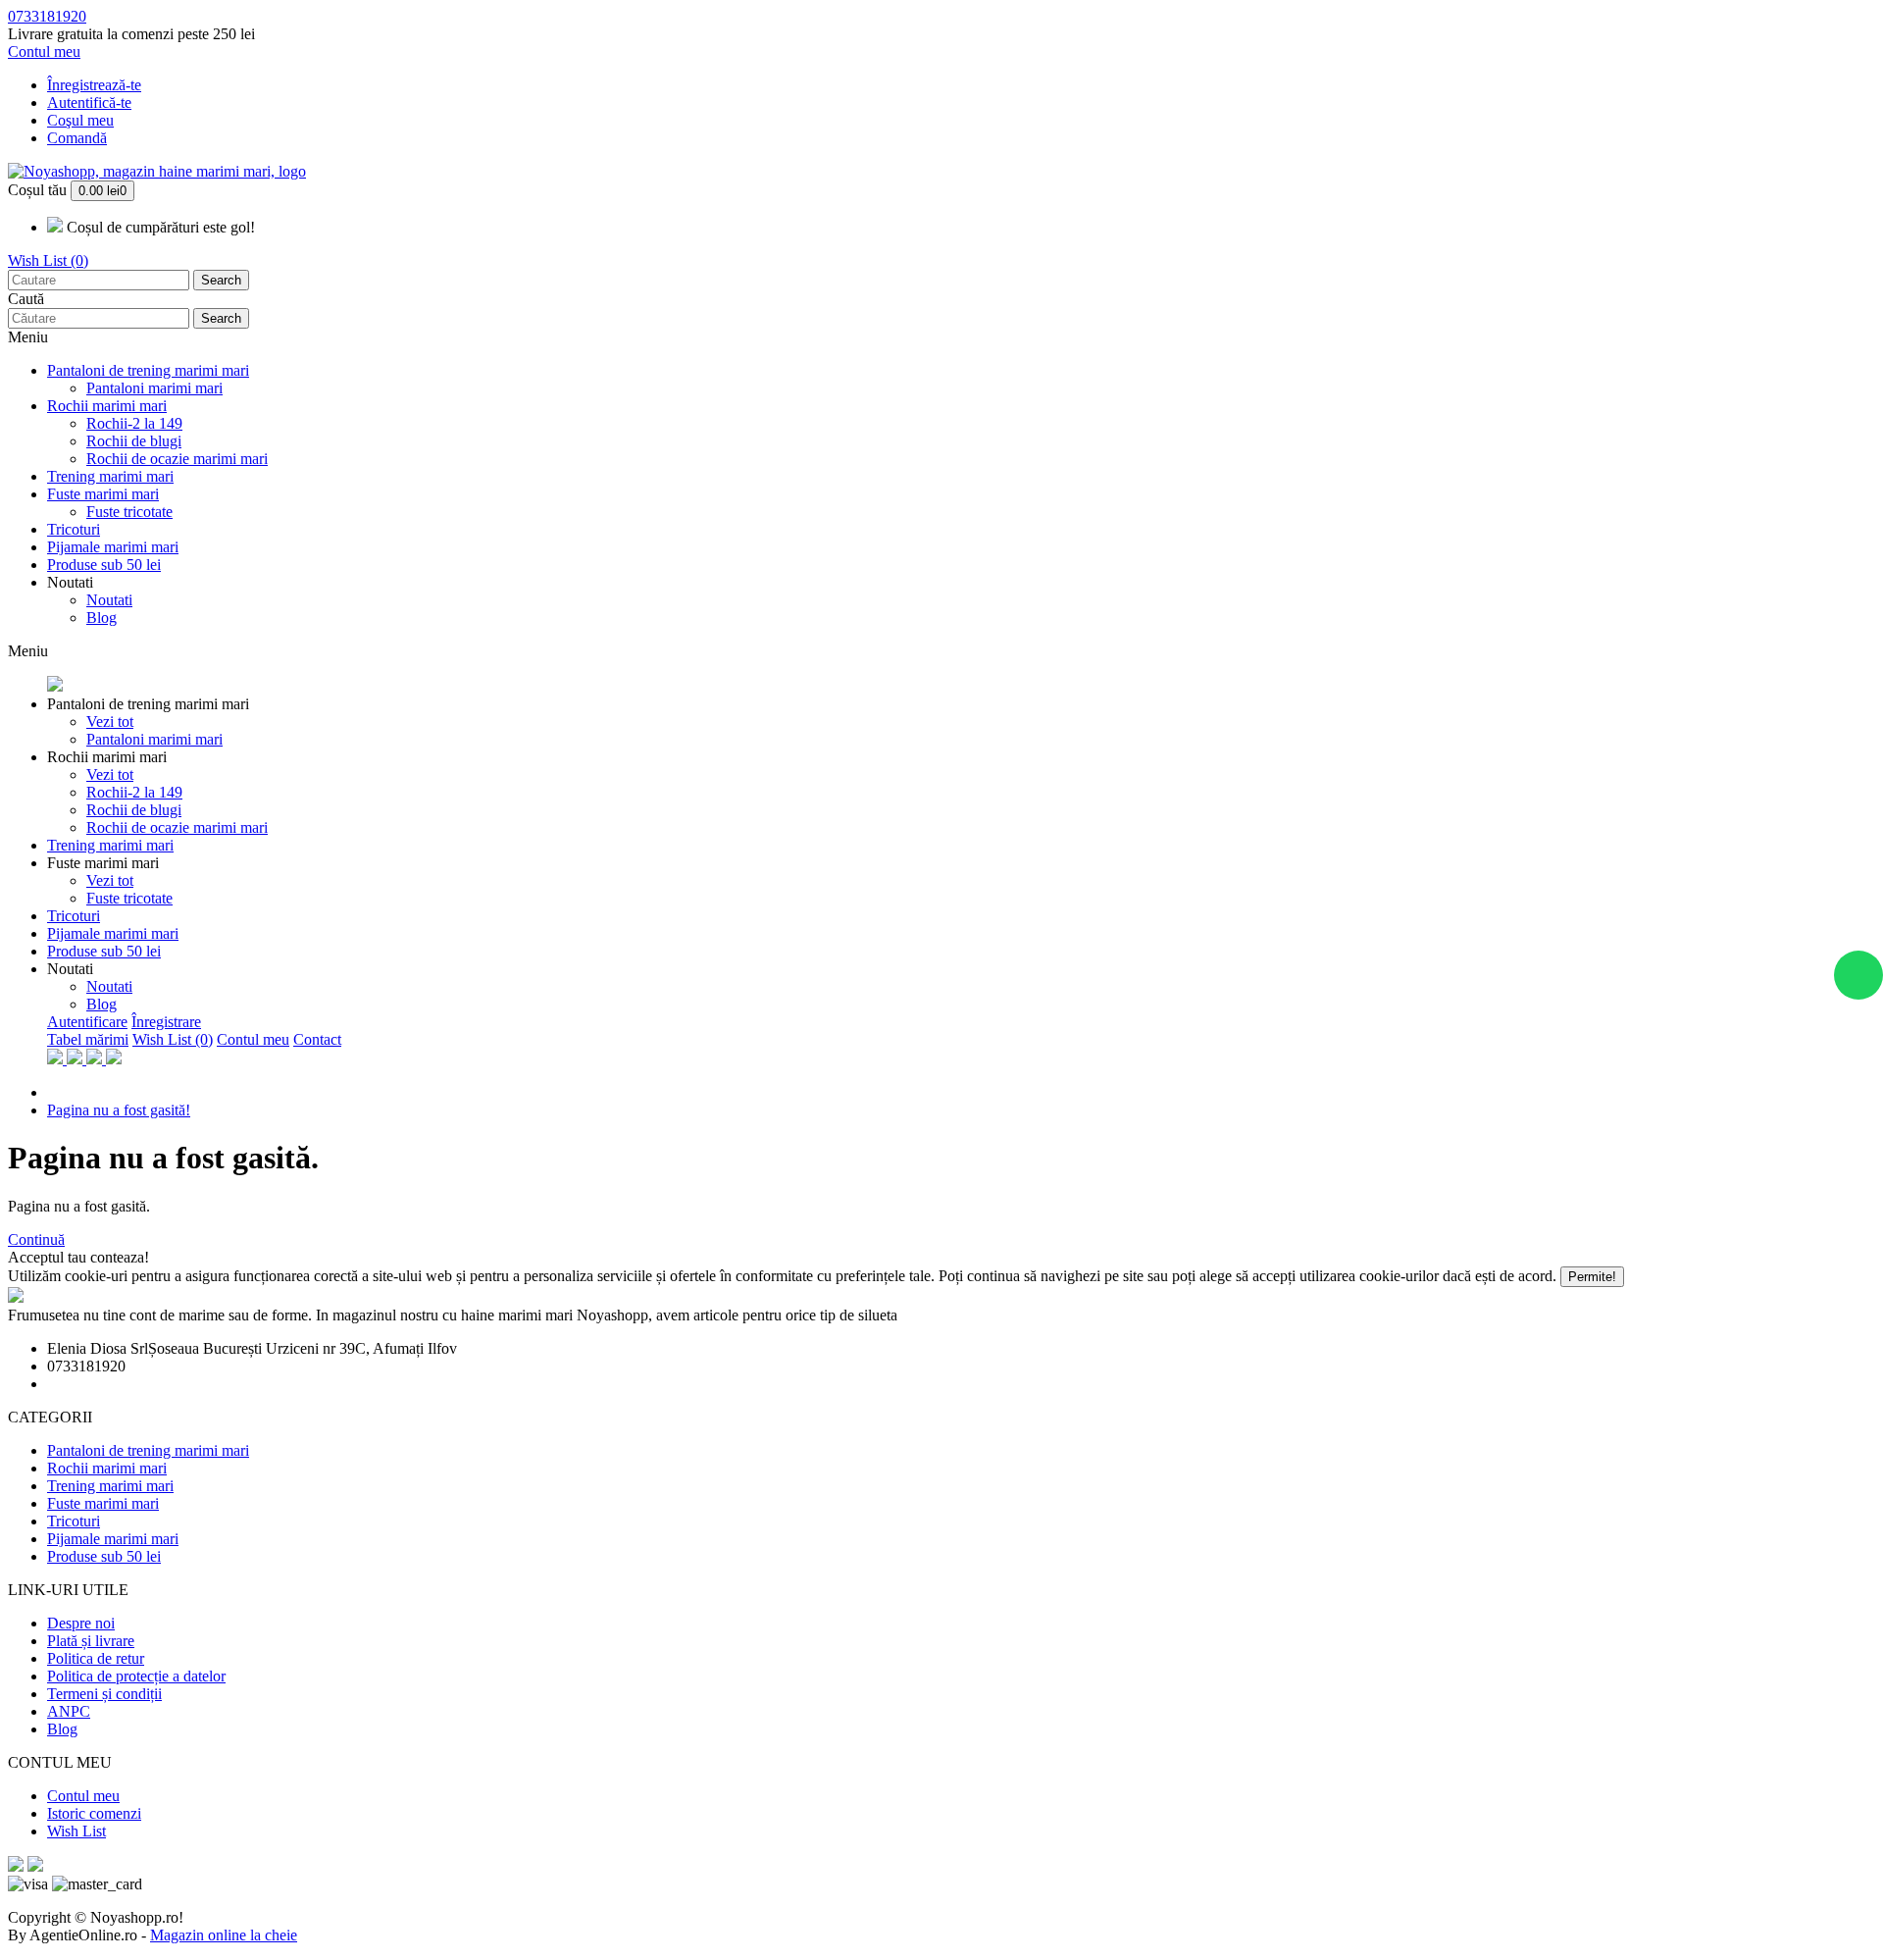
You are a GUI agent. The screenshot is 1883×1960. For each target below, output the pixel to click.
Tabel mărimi (88, 1039)
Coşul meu (80, 120)
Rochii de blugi (134, 441)
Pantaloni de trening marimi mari (148, 370)
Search (221, 280)
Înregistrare (166, 1022)
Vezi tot (110, 722)
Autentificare (87, 1022)
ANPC (69, 1711)
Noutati (70, 582)
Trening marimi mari (110, 476)
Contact (317, 1039)
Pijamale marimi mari (113, 547)
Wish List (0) (48, 260)
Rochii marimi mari (107, 406)
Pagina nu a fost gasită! (119, 1110)
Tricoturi (74, 529)
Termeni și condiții (104, 1694)
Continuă (36, 1239)
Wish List (76, 1831)
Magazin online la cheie (224, 1935)
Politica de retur (96, 1658)
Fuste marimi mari (103, 494)
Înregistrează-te (94, 85)
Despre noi (81, 1623)
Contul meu (253, 1039)
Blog (102, 618)
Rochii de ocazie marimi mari (177, 459)
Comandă (77, 138)
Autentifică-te (89, 103)
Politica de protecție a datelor (136, 1676)
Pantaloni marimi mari (154, 388)
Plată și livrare (91, 1641)
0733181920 (47, 16)
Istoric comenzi (94, 1813)
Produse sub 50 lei (104, 565)
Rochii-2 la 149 (134, 423)
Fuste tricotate (129, 512)
